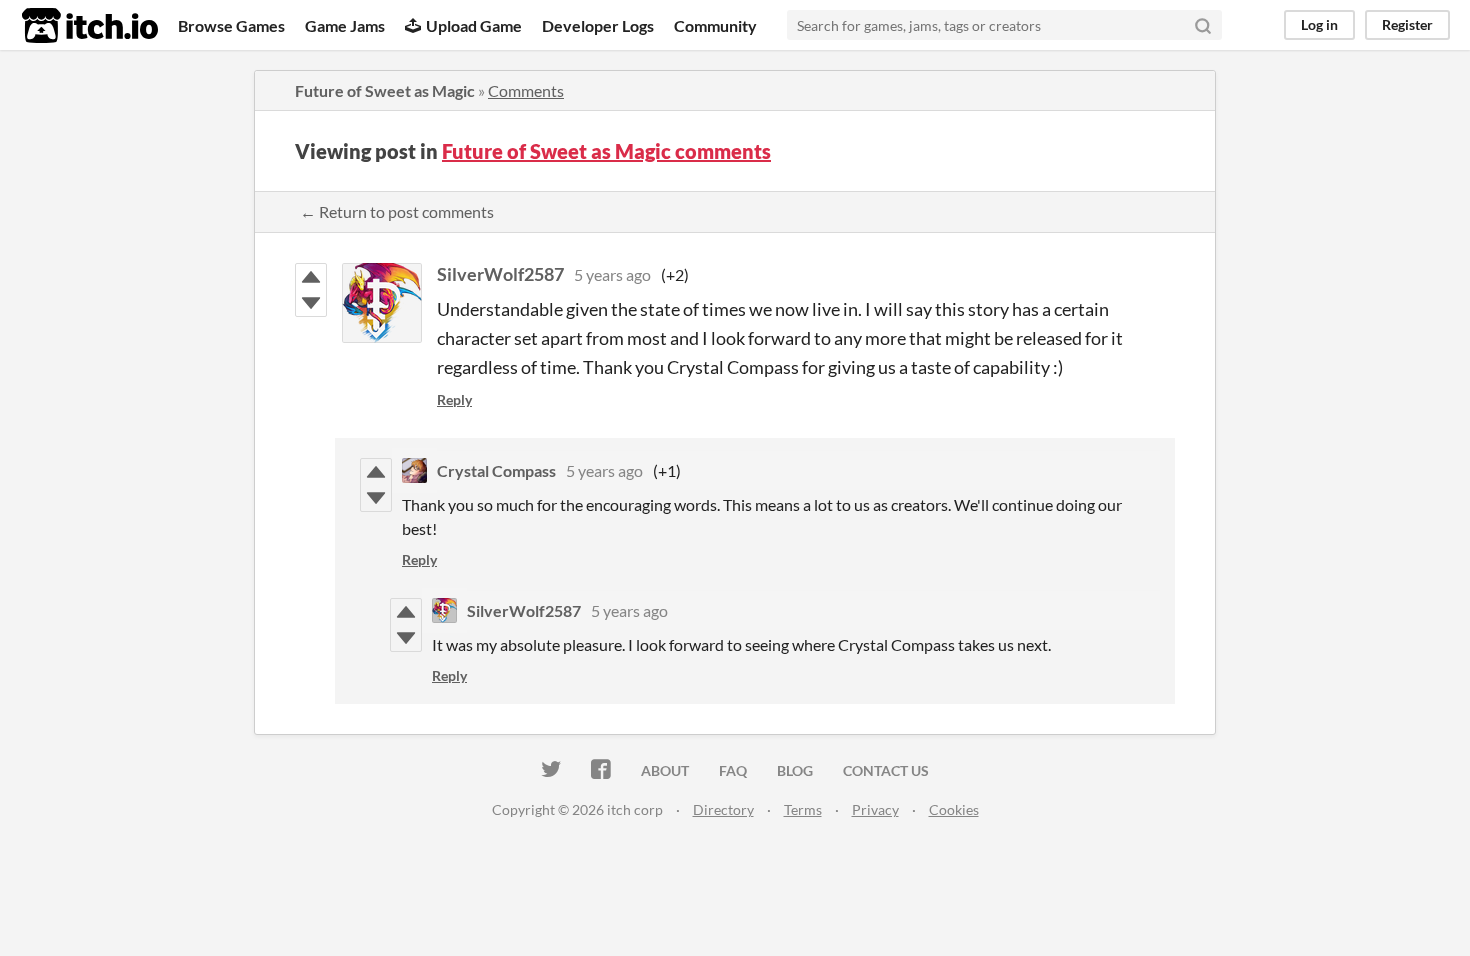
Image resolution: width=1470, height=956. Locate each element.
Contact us (886, 770)
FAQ (733, 770)
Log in (1319, 24)
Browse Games (231, 25)
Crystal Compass (496, 470)
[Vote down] (311, 303)
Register (1407, 24)
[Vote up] (311, 277)
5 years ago (612, 274)
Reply (454, 399)
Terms (803, 809)
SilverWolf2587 (500, 274)
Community (715, 25)
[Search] (1203, 25)
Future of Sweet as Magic (385, 90)
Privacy (875, 809)
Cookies (954, 809)
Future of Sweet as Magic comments (606, 151)
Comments (526, 90)
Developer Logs (598, 25)
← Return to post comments (397, 211)
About (665, 770)
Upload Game (474, 25)
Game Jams (345, 25)
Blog (795, 770)
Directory (723, 809)
